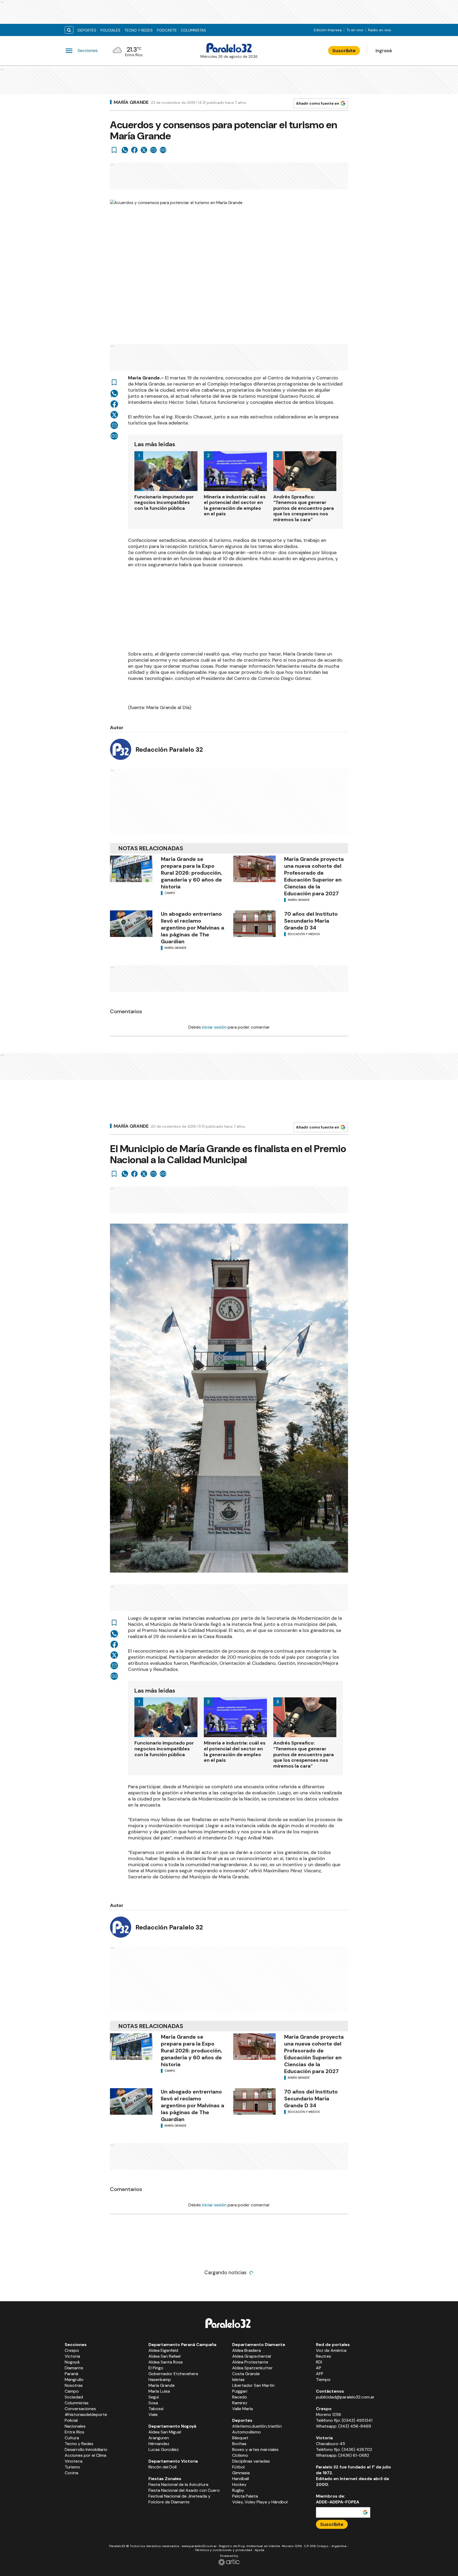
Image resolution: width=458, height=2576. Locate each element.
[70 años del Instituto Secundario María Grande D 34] (254, 924)
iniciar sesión (214, 1027)
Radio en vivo (380, 30)
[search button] (69, 30)
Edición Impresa (328, 30)
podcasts (167, 30)
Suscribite (344, 51)
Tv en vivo (355, 30)
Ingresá (384, 51)
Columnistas (193, 30)
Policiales (110, 30)
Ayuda (259, 2550)
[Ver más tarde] (114, 150)
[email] (153, 150)
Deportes (87, 30)
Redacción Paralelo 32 (169, 749)
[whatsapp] (125, 150)
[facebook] (134, 150)
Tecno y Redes (139, 30)
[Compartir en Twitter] (144, 150)
